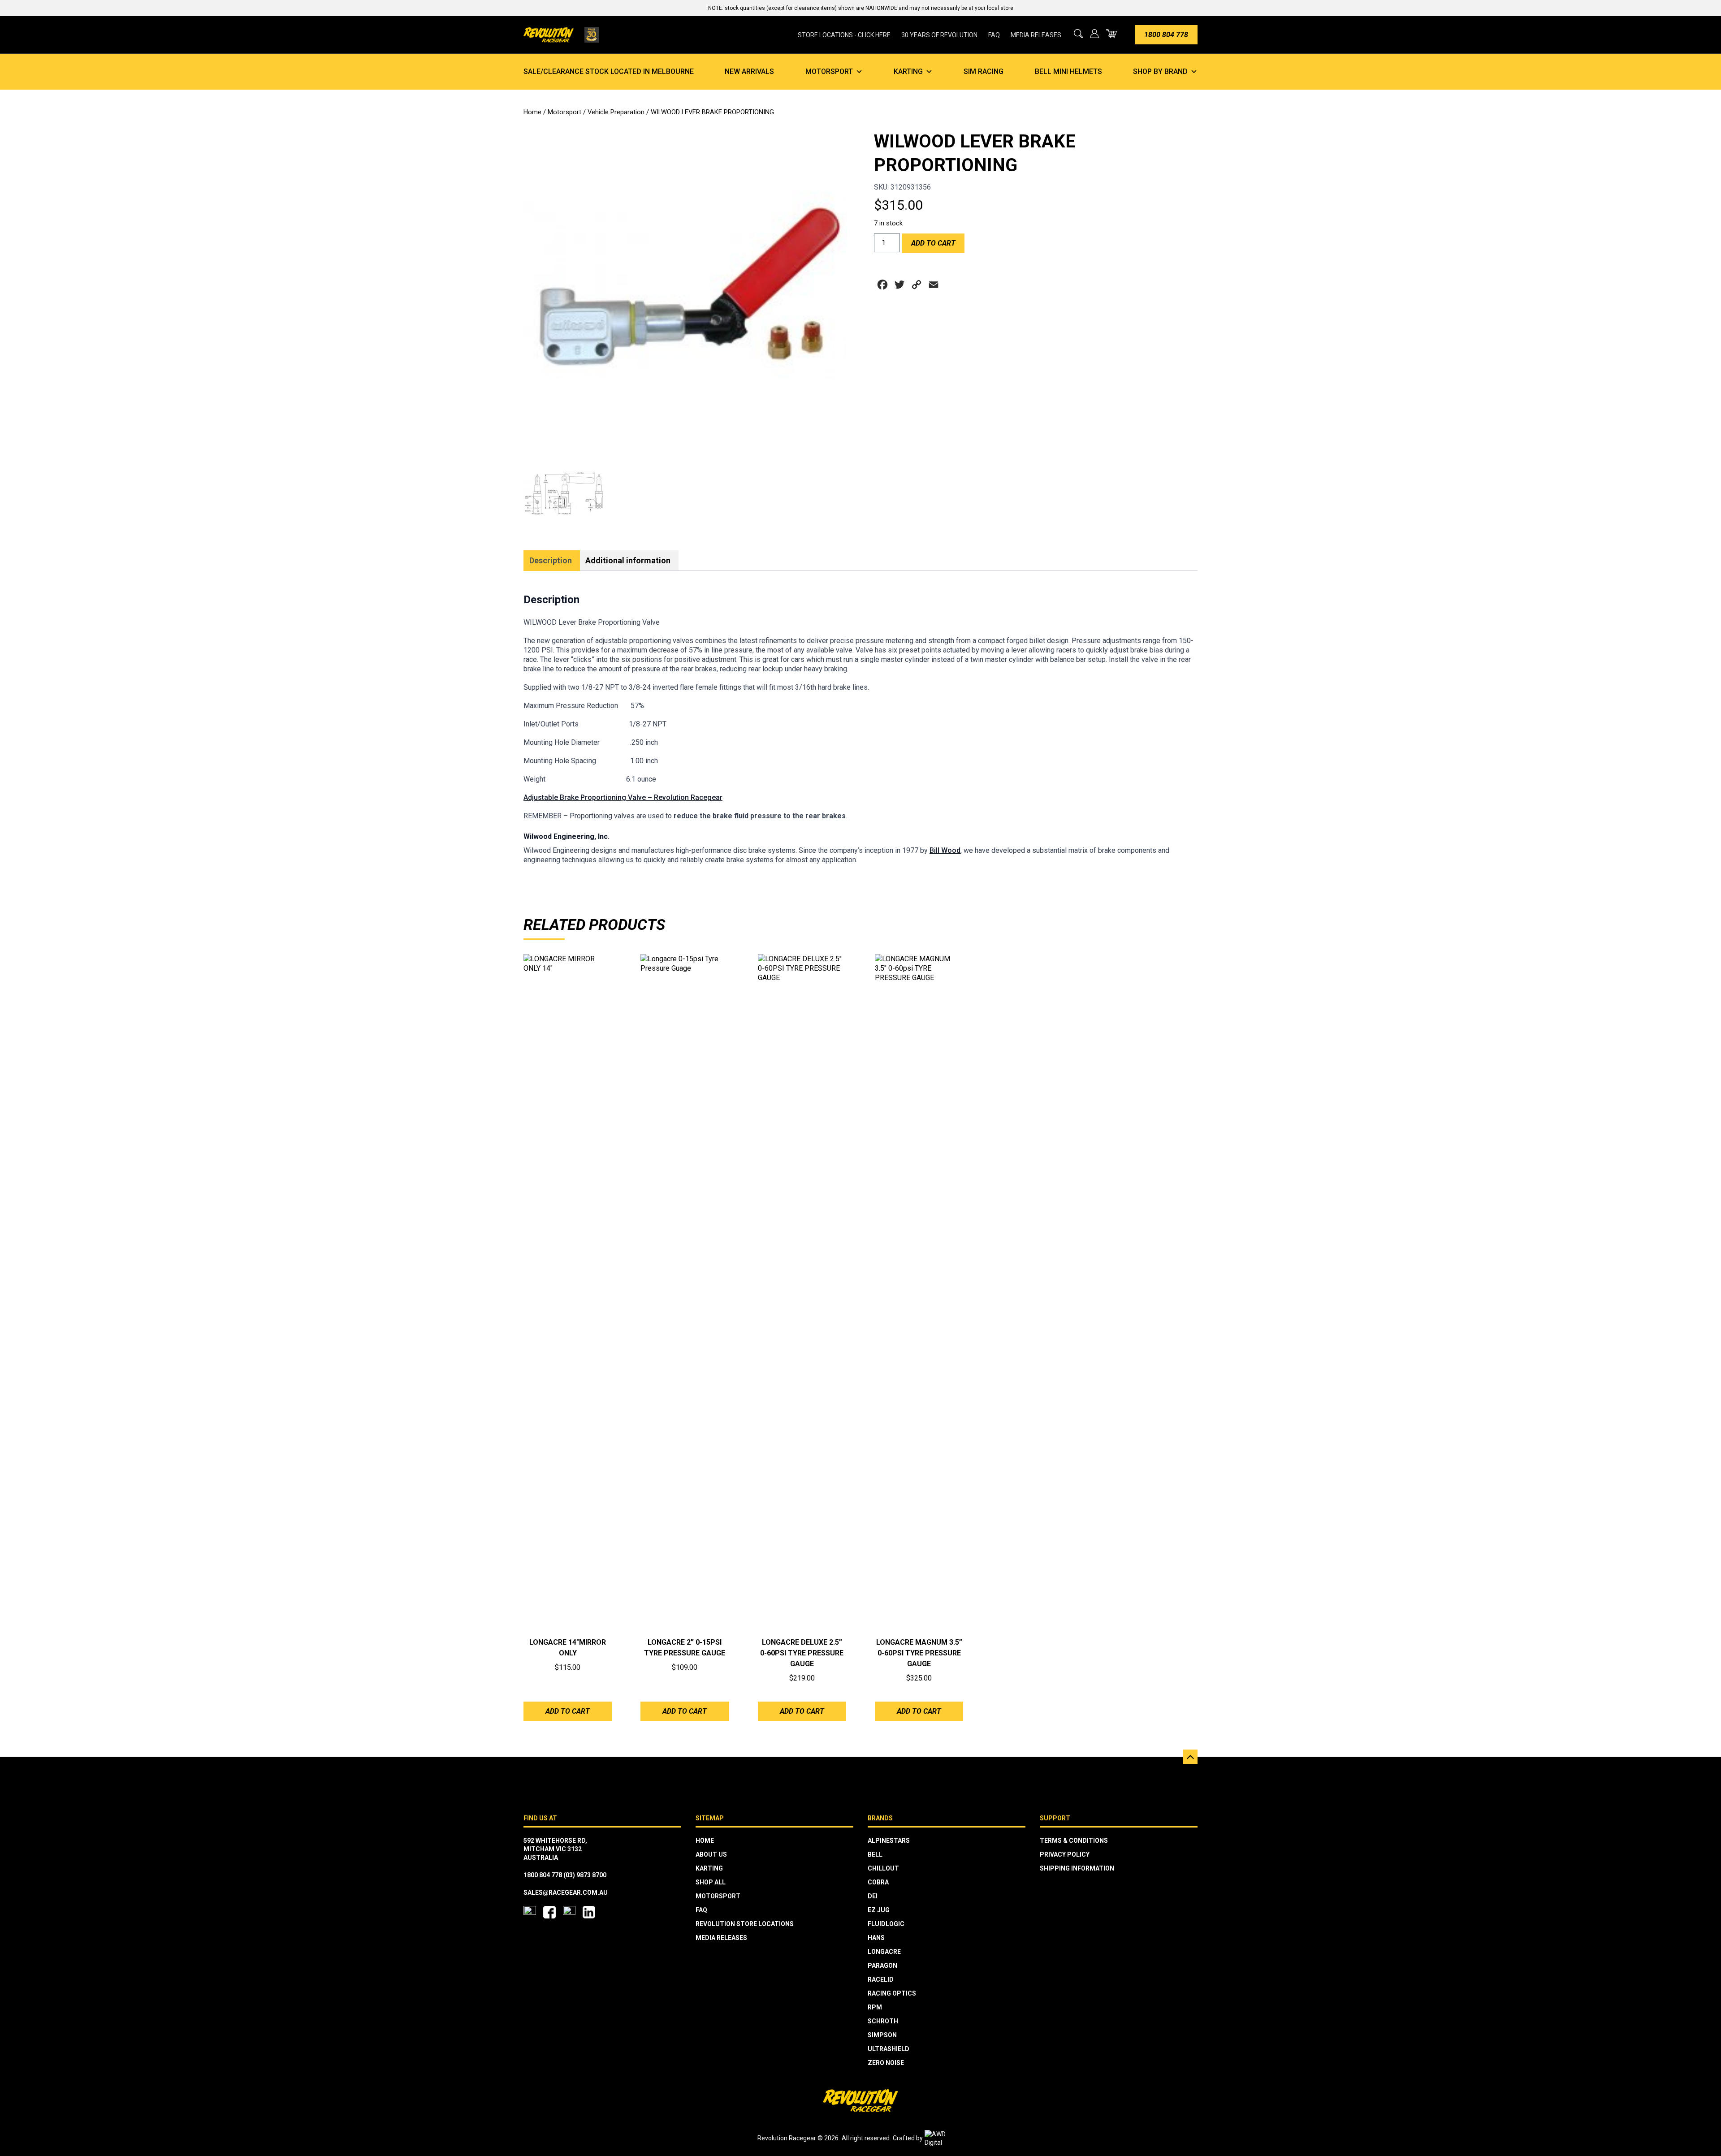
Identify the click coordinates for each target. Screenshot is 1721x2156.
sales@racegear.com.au (566, 1892)
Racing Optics (892, 1993)
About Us (711, 1854)
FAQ (994, 35)
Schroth (883, 2021)
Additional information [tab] (628, 560)
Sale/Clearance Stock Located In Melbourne (609, 71)
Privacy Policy (1065, 1854)
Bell (875, 1854)
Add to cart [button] (568, 1711)
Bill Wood (945, 850)
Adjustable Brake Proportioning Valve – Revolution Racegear (623, 797)
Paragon (882, 1966)
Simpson (882, 2035)
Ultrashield (889, 2049)
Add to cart (933, 243)
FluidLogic (886, 1924)
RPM (875, 2007)
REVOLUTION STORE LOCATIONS (745, 1924)
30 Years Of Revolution (939, 35)
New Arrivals (749, 71)
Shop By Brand (1160, 71)
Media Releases (1036, 35)
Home (532, 112)
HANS (876, 1938)
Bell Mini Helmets (1068, 71)
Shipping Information (1077, 1868)
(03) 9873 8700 (585, 1875)
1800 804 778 (1166, 35)
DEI (873, 1896)
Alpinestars (889, 1841)
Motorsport (829, 71)
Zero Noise (886, 2063)
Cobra (878, 1882)
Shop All (711, 1882)
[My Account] (1094, 34)
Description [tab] (551, 560)
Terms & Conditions (1074, 1841)
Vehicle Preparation (616, 112)
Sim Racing (984, 71)
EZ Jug (879, 1910)
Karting (908, 71)
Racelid (881, 1979)
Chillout (883, 1868)
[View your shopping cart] (1111, 33)
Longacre (884, 1952)
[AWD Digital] (944, 2139)
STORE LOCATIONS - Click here (844, 35)
